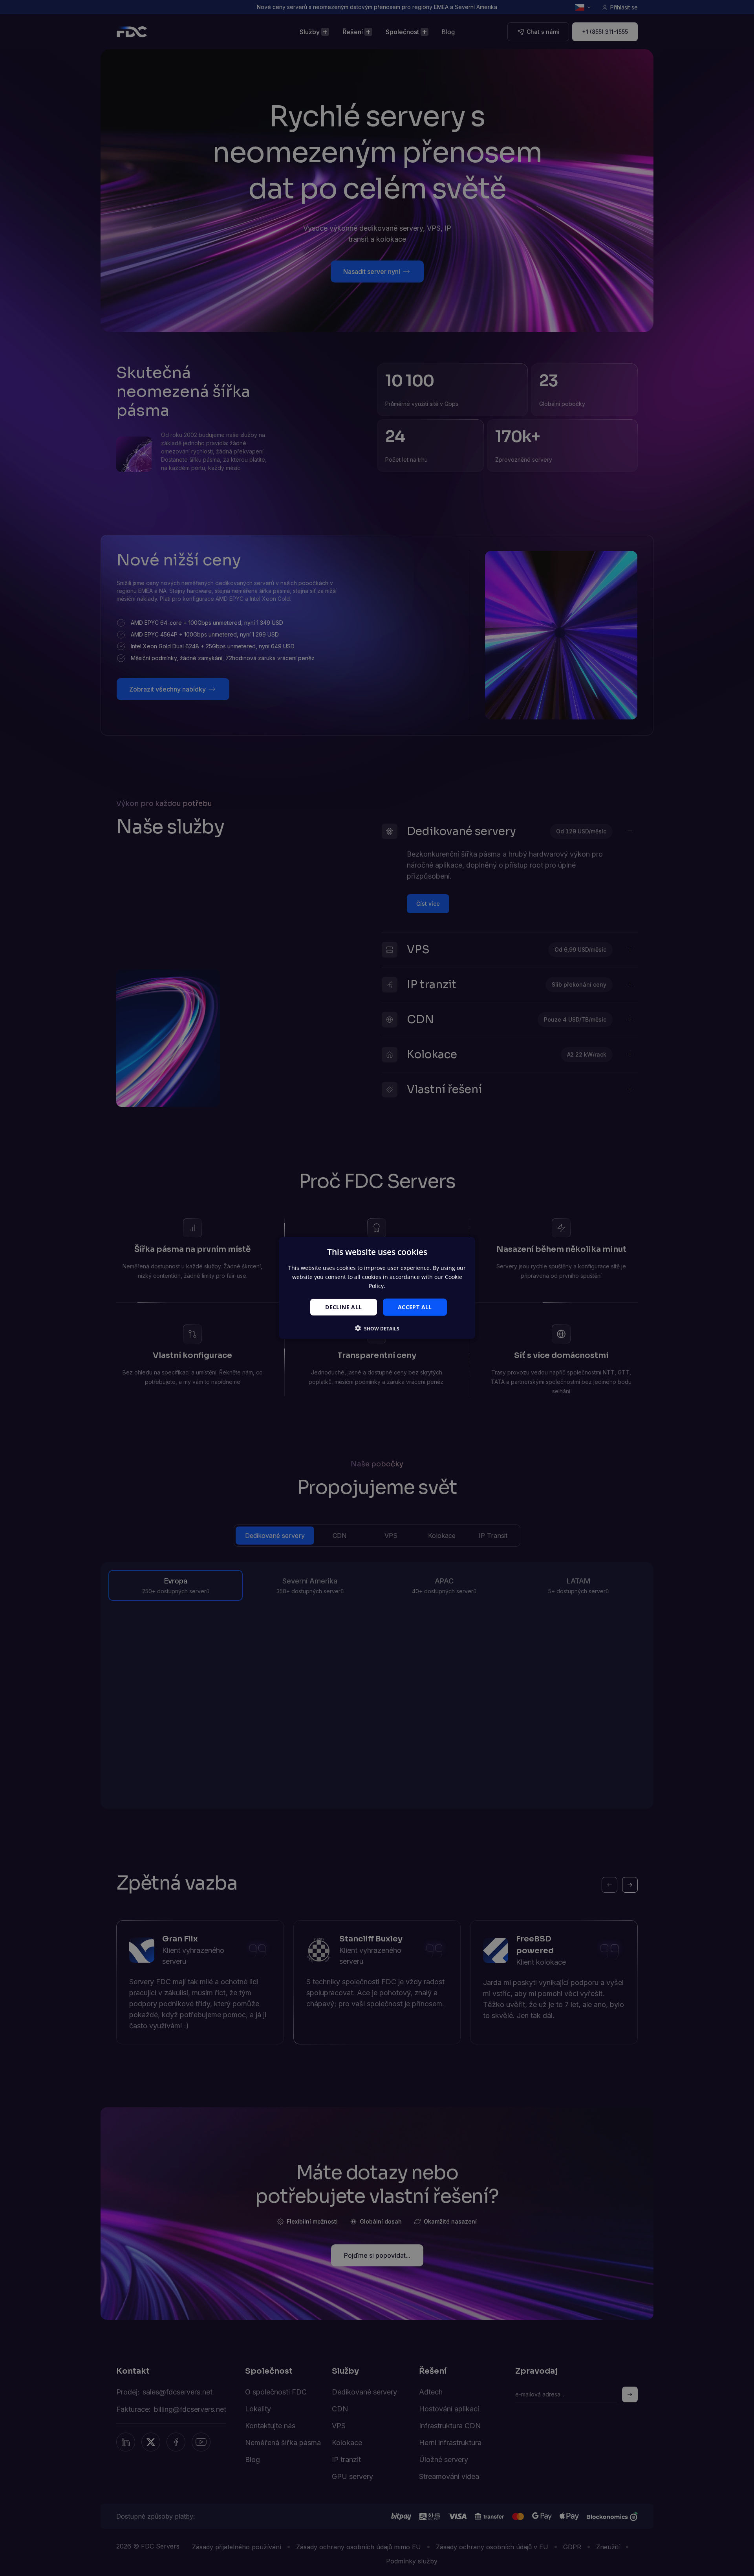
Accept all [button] (415, 1307)
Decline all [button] (343, 1307)
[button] (377, 1328)
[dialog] (377, 1288)
